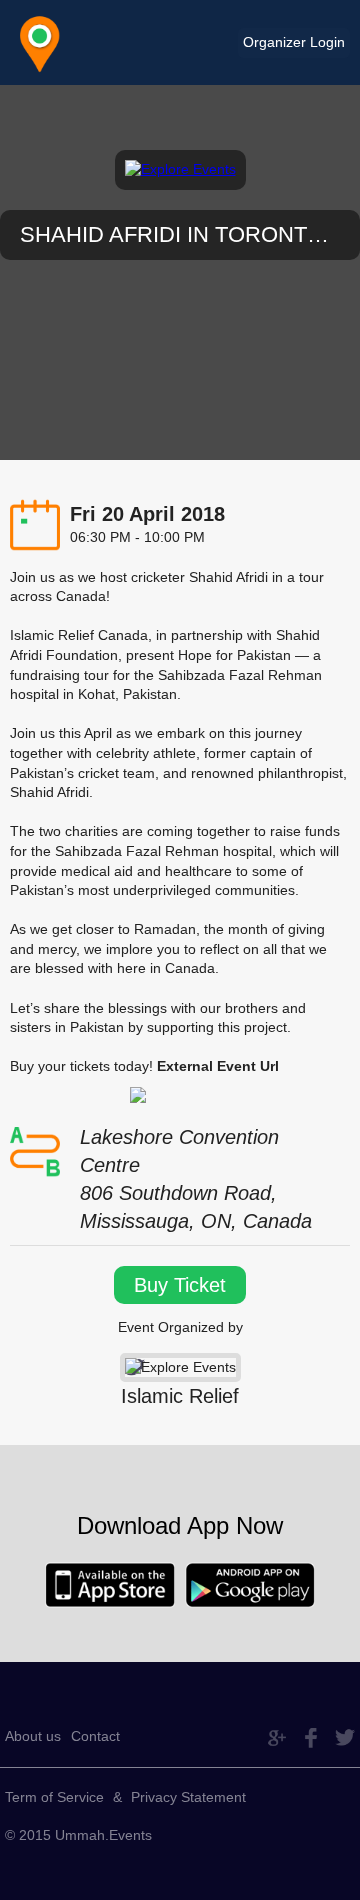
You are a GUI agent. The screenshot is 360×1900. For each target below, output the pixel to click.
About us (33, 1736)
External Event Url (218, 1066)
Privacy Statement (188, 1797)
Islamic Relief (180, 1396)
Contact (95, 1736)
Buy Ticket (180, 1285)
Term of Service (54, 1797)
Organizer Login (294, 42)
